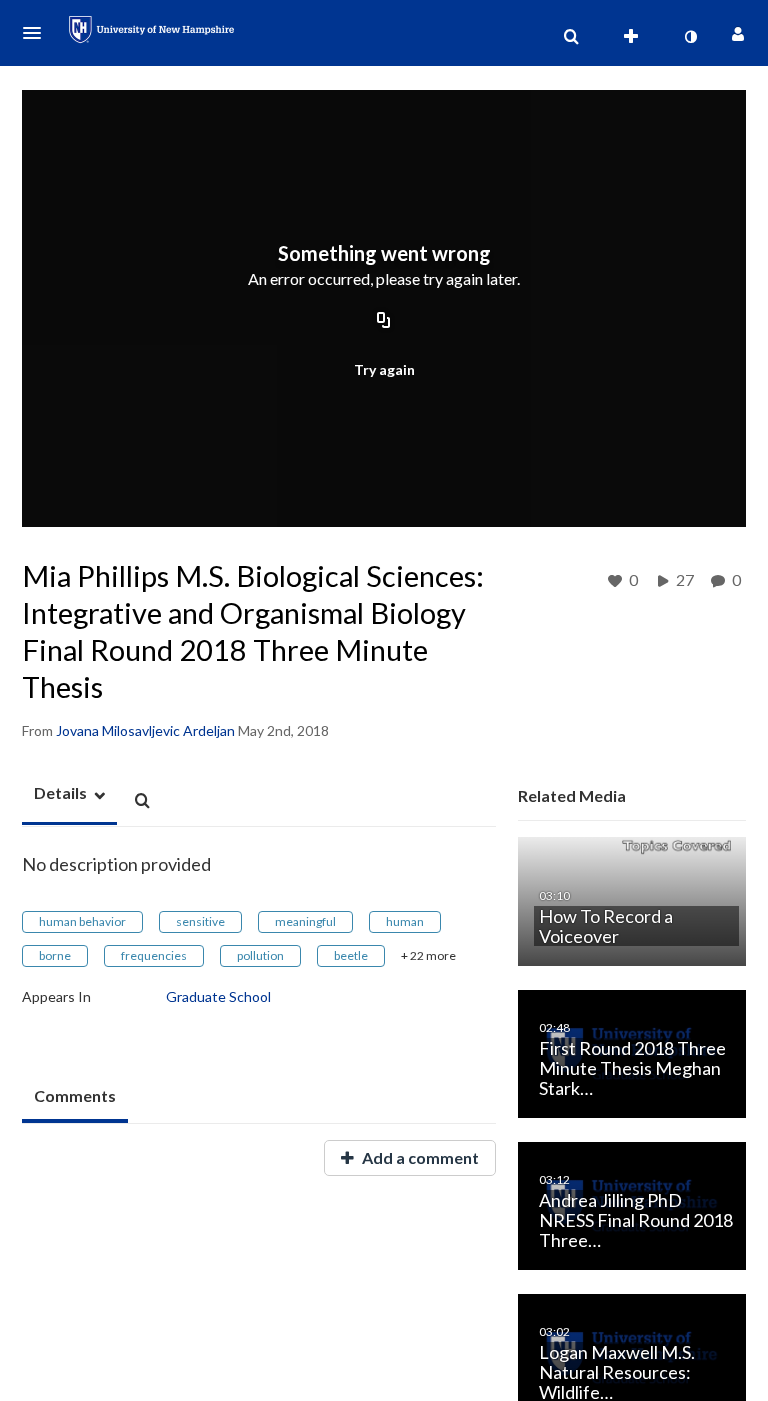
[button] (38, 33)
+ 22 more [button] (428, 955)
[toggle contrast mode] (690, 37)
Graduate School (218, 996)
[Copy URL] (384, 322)
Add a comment (419, 1157)
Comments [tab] (75, 1095)
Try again (384, 369)
